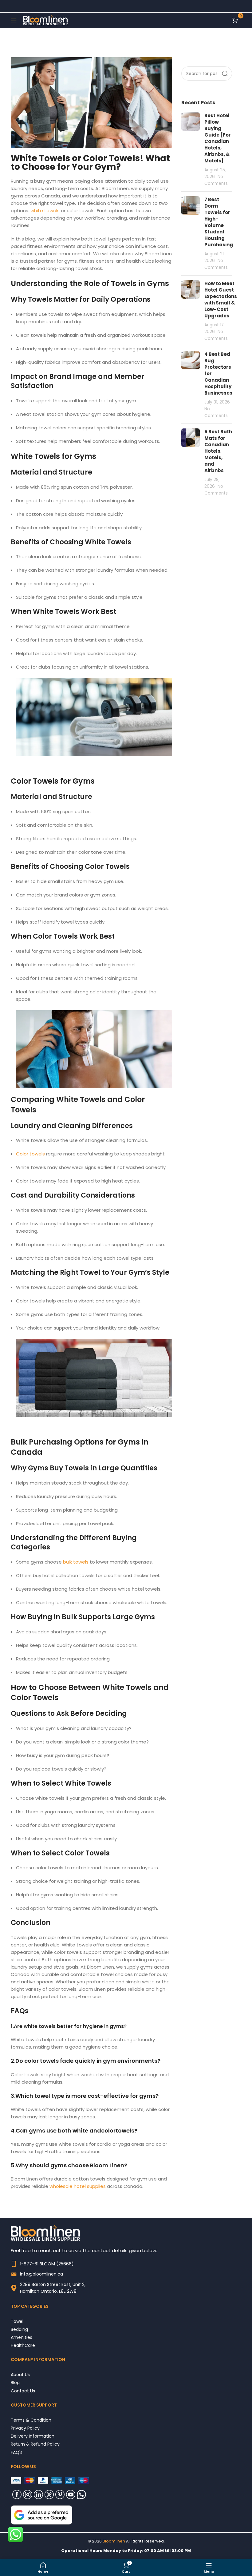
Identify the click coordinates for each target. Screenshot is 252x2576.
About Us (20, 2374)
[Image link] (41, 2515)
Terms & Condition (31, 2420)
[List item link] (126, 2264)
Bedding (19, 2329)
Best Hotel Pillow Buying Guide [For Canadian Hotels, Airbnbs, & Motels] (218, 138)
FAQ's (17, 2452)
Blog (15, 2382)
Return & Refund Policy (35, 2444)
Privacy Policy (25, 2428)
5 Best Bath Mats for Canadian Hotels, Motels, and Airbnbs (218, 451)
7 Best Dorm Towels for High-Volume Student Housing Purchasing (219, 222)
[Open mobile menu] (14, 20)
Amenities (22, 2337)
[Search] (225, 74)
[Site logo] (45, 20)
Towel (17, 2321)
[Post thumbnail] (191, 149)
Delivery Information (33, 2436)
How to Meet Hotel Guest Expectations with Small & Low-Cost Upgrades (221, 300)
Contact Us (23, 2391)
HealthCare (23, 2345)
